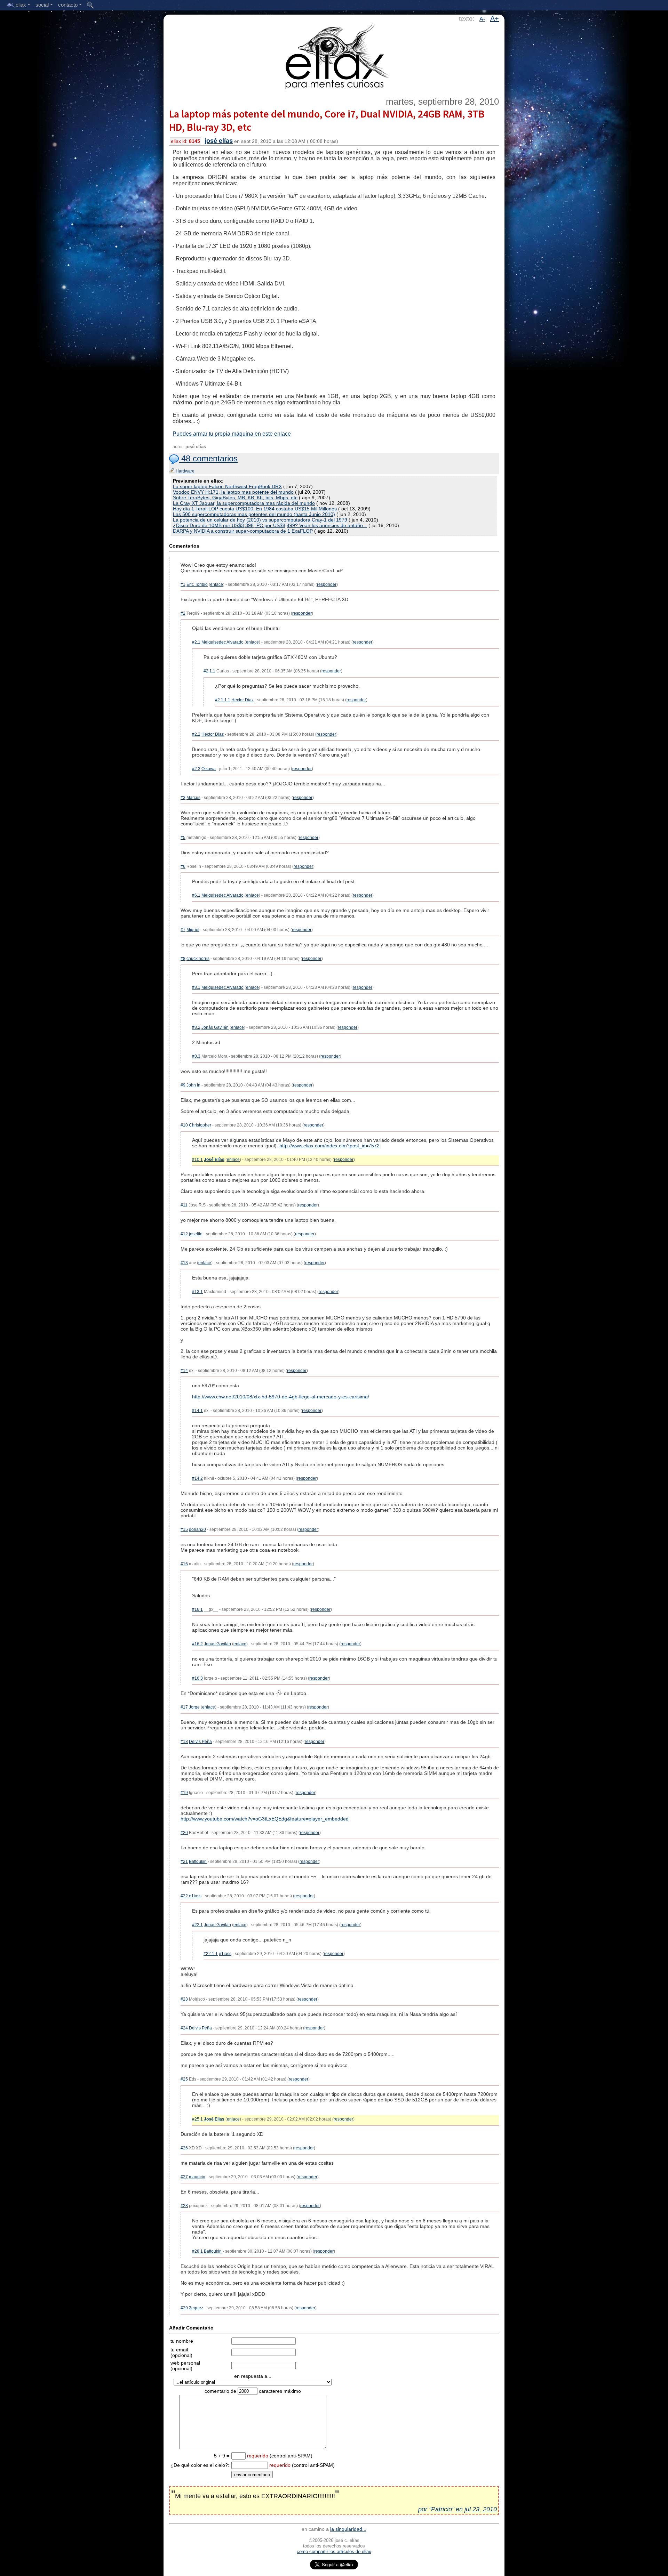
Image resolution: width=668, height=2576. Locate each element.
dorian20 (197, 1529)
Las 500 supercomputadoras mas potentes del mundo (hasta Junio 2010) (254, 514)
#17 (184, 1707)
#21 (184, 1862)
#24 (184, 2028)
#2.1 (196, 642)
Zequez (196, 2308)
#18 (184, 1742)
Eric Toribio (197, 584)
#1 (183, 584)
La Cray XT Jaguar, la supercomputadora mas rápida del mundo (244, 503)
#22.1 (197, 1925)
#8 (183, 959)
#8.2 (196, 1027)
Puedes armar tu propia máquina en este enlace (232, 434)
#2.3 (196, 769)
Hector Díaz (242, 700)
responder (327, 584)
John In (193, 1085)
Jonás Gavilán (215, 1027)
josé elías (219, 141)
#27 (184, 2177)
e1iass (195, 1896)
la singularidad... (348, 2529)
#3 (183, 798)
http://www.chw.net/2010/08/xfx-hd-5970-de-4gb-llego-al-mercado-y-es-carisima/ (281, 1397)
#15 (184, 1529)
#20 (184, 1833)
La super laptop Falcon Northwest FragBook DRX (227, 486)
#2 (183, 613)
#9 (183, 1085)
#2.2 (196, 734)
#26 (184, 2148)
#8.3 (196, 1056)
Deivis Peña (200, 1742)
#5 (183, 838)
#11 (184, 1205)
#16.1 (197, 1609)
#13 (184, 1263)
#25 (184, 2079)
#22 (184, 1896)
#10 (184, 1125)
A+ (495, 18)
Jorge (194, 1707)
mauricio (197, 2177)
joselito (196, 1234)
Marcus (193, 798)
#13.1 (197, 1292)
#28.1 (197, 2251)
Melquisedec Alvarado (222, 642)
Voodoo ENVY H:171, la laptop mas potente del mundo (233, 492)
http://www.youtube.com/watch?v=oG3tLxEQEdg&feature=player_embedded (265, 1819)
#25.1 (197, 2119)
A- (482, 19)
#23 (184, 1999)
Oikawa (209, 769)
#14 (184, 1371)
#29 (184, 2308)
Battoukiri (198, 1862)
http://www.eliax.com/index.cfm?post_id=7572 (329, 1146)
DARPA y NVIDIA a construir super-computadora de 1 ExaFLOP (243, 531)
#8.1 (196, 987)
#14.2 (197, 1478)
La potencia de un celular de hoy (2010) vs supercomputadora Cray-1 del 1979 (260, 520)
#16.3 (197, 1678)
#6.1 (196, 895)
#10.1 (197, 1160)
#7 (183, 930)
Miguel (193, 930)
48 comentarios (208, 458)
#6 (183, 866)
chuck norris (198, 959)
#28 (184, 2206)
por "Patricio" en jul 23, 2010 (458, 2509)
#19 (184, 1793)
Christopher (200, 1125)
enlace (217, 584)
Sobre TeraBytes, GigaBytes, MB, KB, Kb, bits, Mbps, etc (235, 498)
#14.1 (197, 1411)
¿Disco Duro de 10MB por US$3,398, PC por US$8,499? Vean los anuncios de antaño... (270, 525)
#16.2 (197, 1644)
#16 (184, 1564)
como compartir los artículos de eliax (334, 2551)
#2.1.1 (209, 671)
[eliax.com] (334, 55)
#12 (184, 1234)
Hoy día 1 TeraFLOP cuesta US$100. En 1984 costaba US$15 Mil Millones (255, 509)
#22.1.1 (211, 1954)
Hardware (185, 471)
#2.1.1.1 (223, 700)
